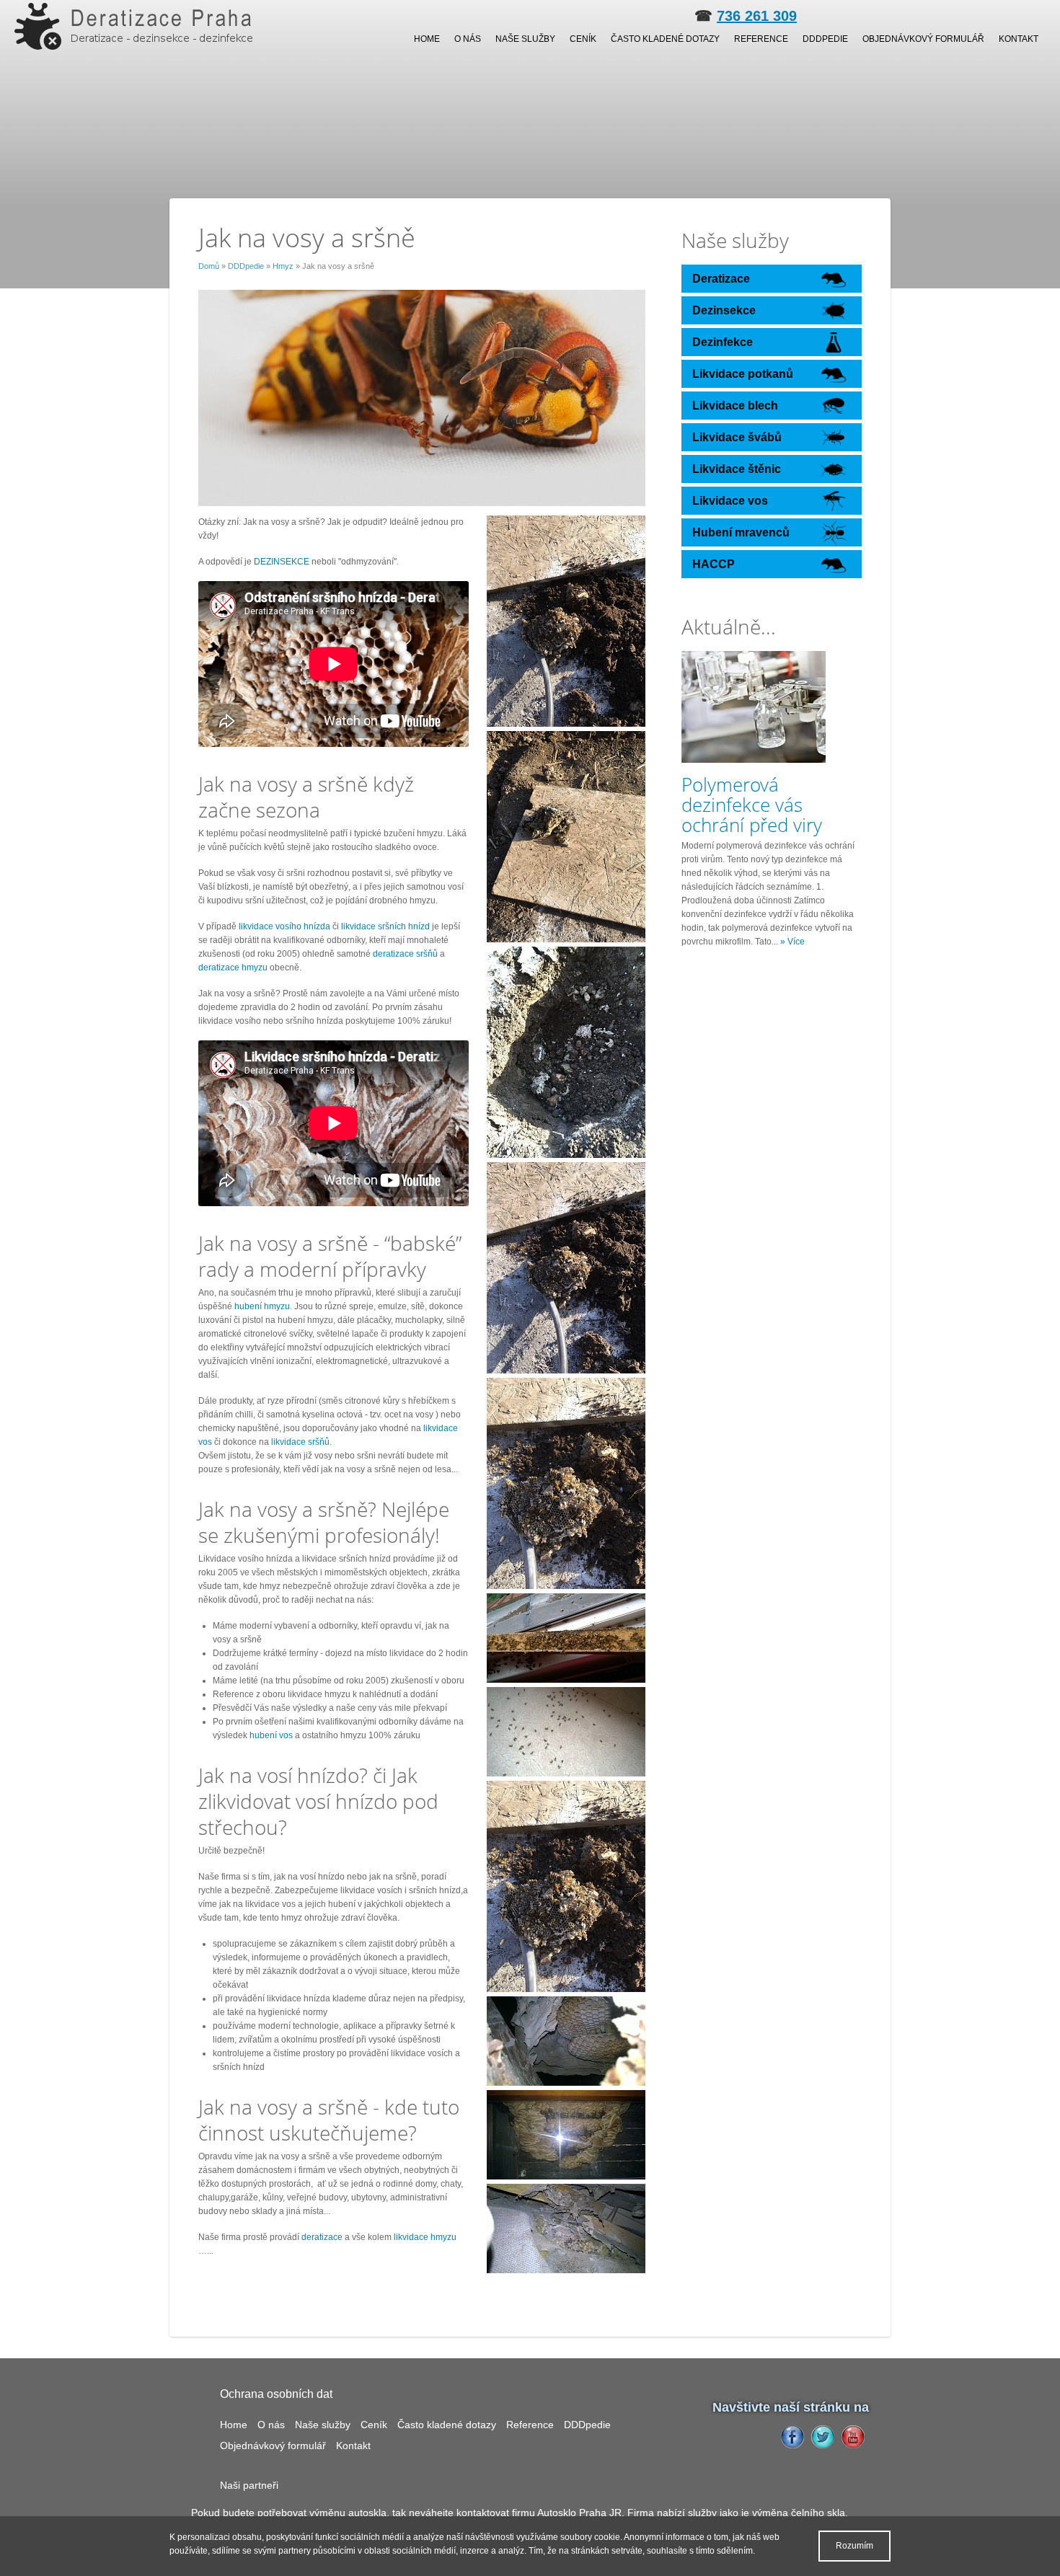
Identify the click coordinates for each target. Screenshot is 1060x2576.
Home (427, 39)
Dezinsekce (724, 310)
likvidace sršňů (300, 1442)
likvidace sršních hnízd (385, 926)
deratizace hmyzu (233, 968)
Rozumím (854, 2546)
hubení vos (271, 1735)
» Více (792, 942)
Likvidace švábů (737, 437)
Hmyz (283, 266)
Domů (209, 266)
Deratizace (721, 279)
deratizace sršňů (405, 954)
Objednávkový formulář (923, 39)
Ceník (583, 39)
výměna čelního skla (799, 2513)
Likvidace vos (730, 501)
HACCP (714, 564)
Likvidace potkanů (743, 374)
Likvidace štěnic (737, 469)
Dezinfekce (723, 342)
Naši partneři (249, 2485)
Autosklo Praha (572, 2513)
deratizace (322, 2237)
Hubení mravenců (741, 532)
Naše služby (525, 39)
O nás (468, 39)
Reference (761, 39)
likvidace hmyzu (424, 2237)
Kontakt (1019, 39)
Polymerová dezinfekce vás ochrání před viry (752, 805)
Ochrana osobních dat (276, 2394)
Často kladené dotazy (665, 39)
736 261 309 (757, 16)
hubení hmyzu (262, 1306)
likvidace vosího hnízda (284, 926)
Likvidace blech (735, 406)
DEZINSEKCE (282, 562)
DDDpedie (825, 39)
